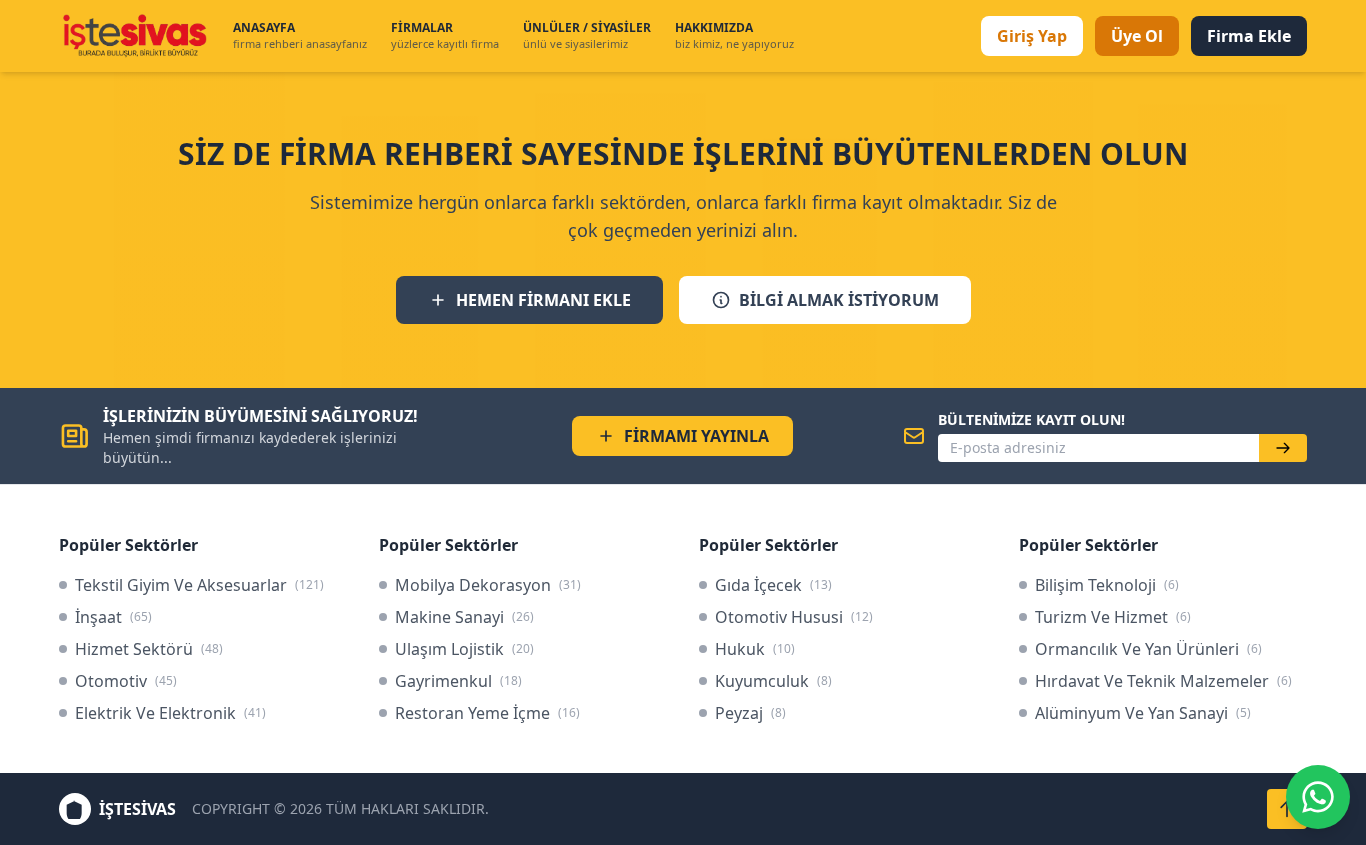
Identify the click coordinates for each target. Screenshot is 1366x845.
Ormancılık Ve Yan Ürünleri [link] (1148, 649)
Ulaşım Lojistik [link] (464, 649)
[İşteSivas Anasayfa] (134, 36)
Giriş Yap (1032, 36)
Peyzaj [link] (750, 713)
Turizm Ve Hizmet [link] (1113, 617)
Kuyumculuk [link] (773, 681)
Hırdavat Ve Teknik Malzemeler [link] (1163, 681)
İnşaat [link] (113, 617)
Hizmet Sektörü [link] (149, 649)
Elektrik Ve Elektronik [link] (170, 713)
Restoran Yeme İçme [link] (487, 713)
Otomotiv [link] (126, 681)
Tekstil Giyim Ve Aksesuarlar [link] (199, 585)
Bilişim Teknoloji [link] (1107, 585)
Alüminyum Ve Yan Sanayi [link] (1143, 713)
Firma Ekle (1249, 36)
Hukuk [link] (755, 649)
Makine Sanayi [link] (464, 617)
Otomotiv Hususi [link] (794, 617)
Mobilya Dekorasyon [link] (488, 585)
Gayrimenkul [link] (458, 681)
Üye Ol (1137, 36)
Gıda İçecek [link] (773, 585)
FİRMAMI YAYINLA (696, 436)
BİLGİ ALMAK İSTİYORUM (839, 300)
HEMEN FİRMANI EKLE (543, 300)
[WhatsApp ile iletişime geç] (1318, 797)
